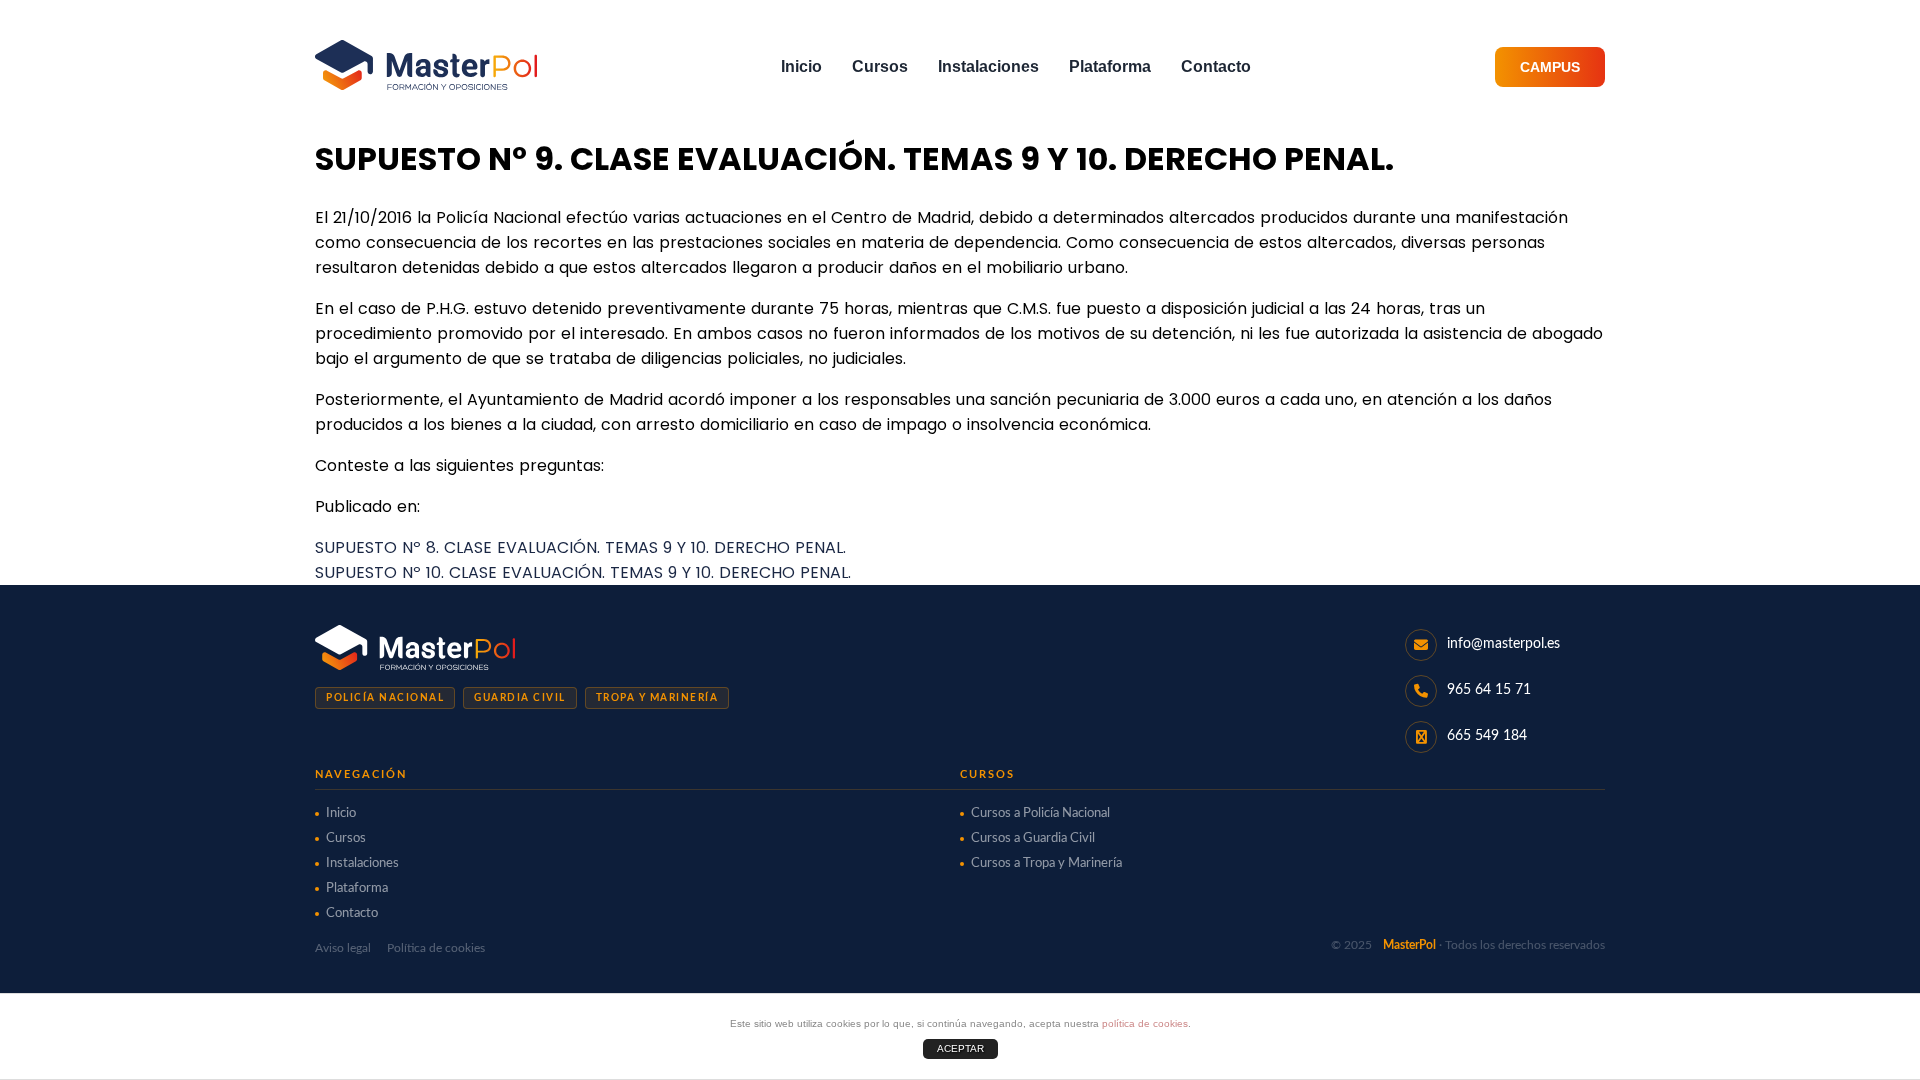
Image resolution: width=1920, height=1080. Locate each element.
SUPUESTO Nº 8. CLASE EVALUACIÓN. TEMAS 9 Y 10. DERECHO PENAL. (580, 547)
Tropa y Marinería (657, 698)
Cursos (880, 66)
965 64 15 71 (1489, 690)
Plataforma (1110, 66)
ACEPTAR (960, 1048)
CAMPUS (1550, 67)
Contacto (1216, 66)
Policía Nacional (385, 698)
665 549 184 (1487, 736)
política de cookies (1145, 1023)
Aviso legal (343, 948)
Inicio (801, 66)
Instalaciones (988, 66)
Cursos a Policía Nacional (1040, 813)
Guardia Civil (520, 698)
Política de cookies (436, 948)
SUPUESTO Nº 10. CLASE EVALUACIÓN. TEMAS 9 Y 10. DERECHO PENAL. (583, 572)
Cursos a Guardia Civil (1033, 838)
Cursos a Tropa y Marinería (1046, 863)
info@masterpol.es (1503, 644)
